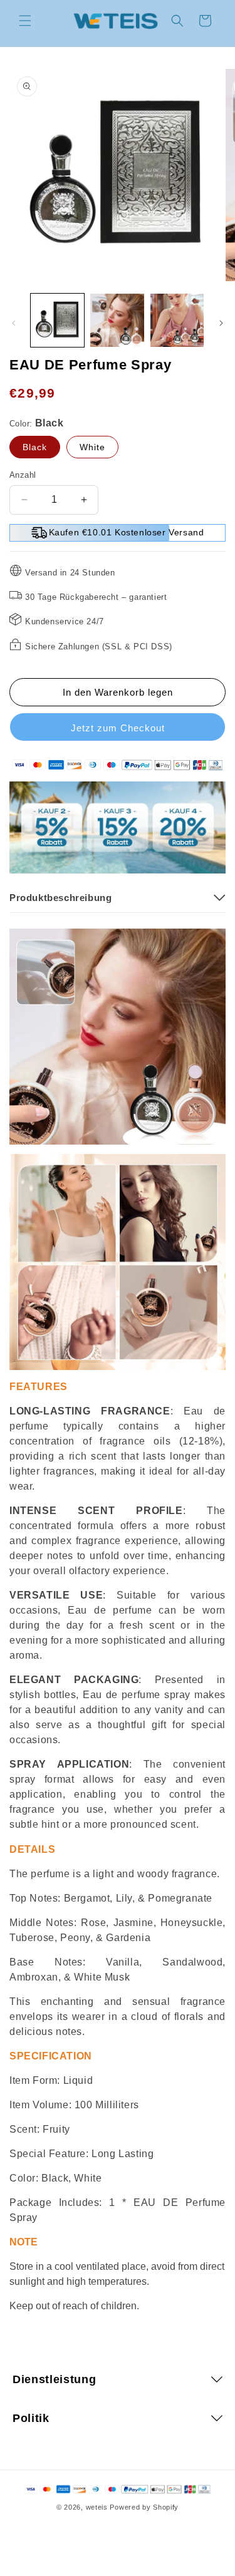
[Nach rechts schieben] (221, 323)
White (92, 447)
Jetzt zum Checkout (118, 728)
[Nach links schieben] (14, 323)
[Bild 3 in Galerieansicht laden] (177, 320)
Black (35, 447)
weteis (97, 2507)
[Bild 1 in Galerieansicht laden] (57, 320)
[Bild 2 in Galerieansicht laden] (117, 320)
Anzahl (23, 475)
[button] (25, 21)
